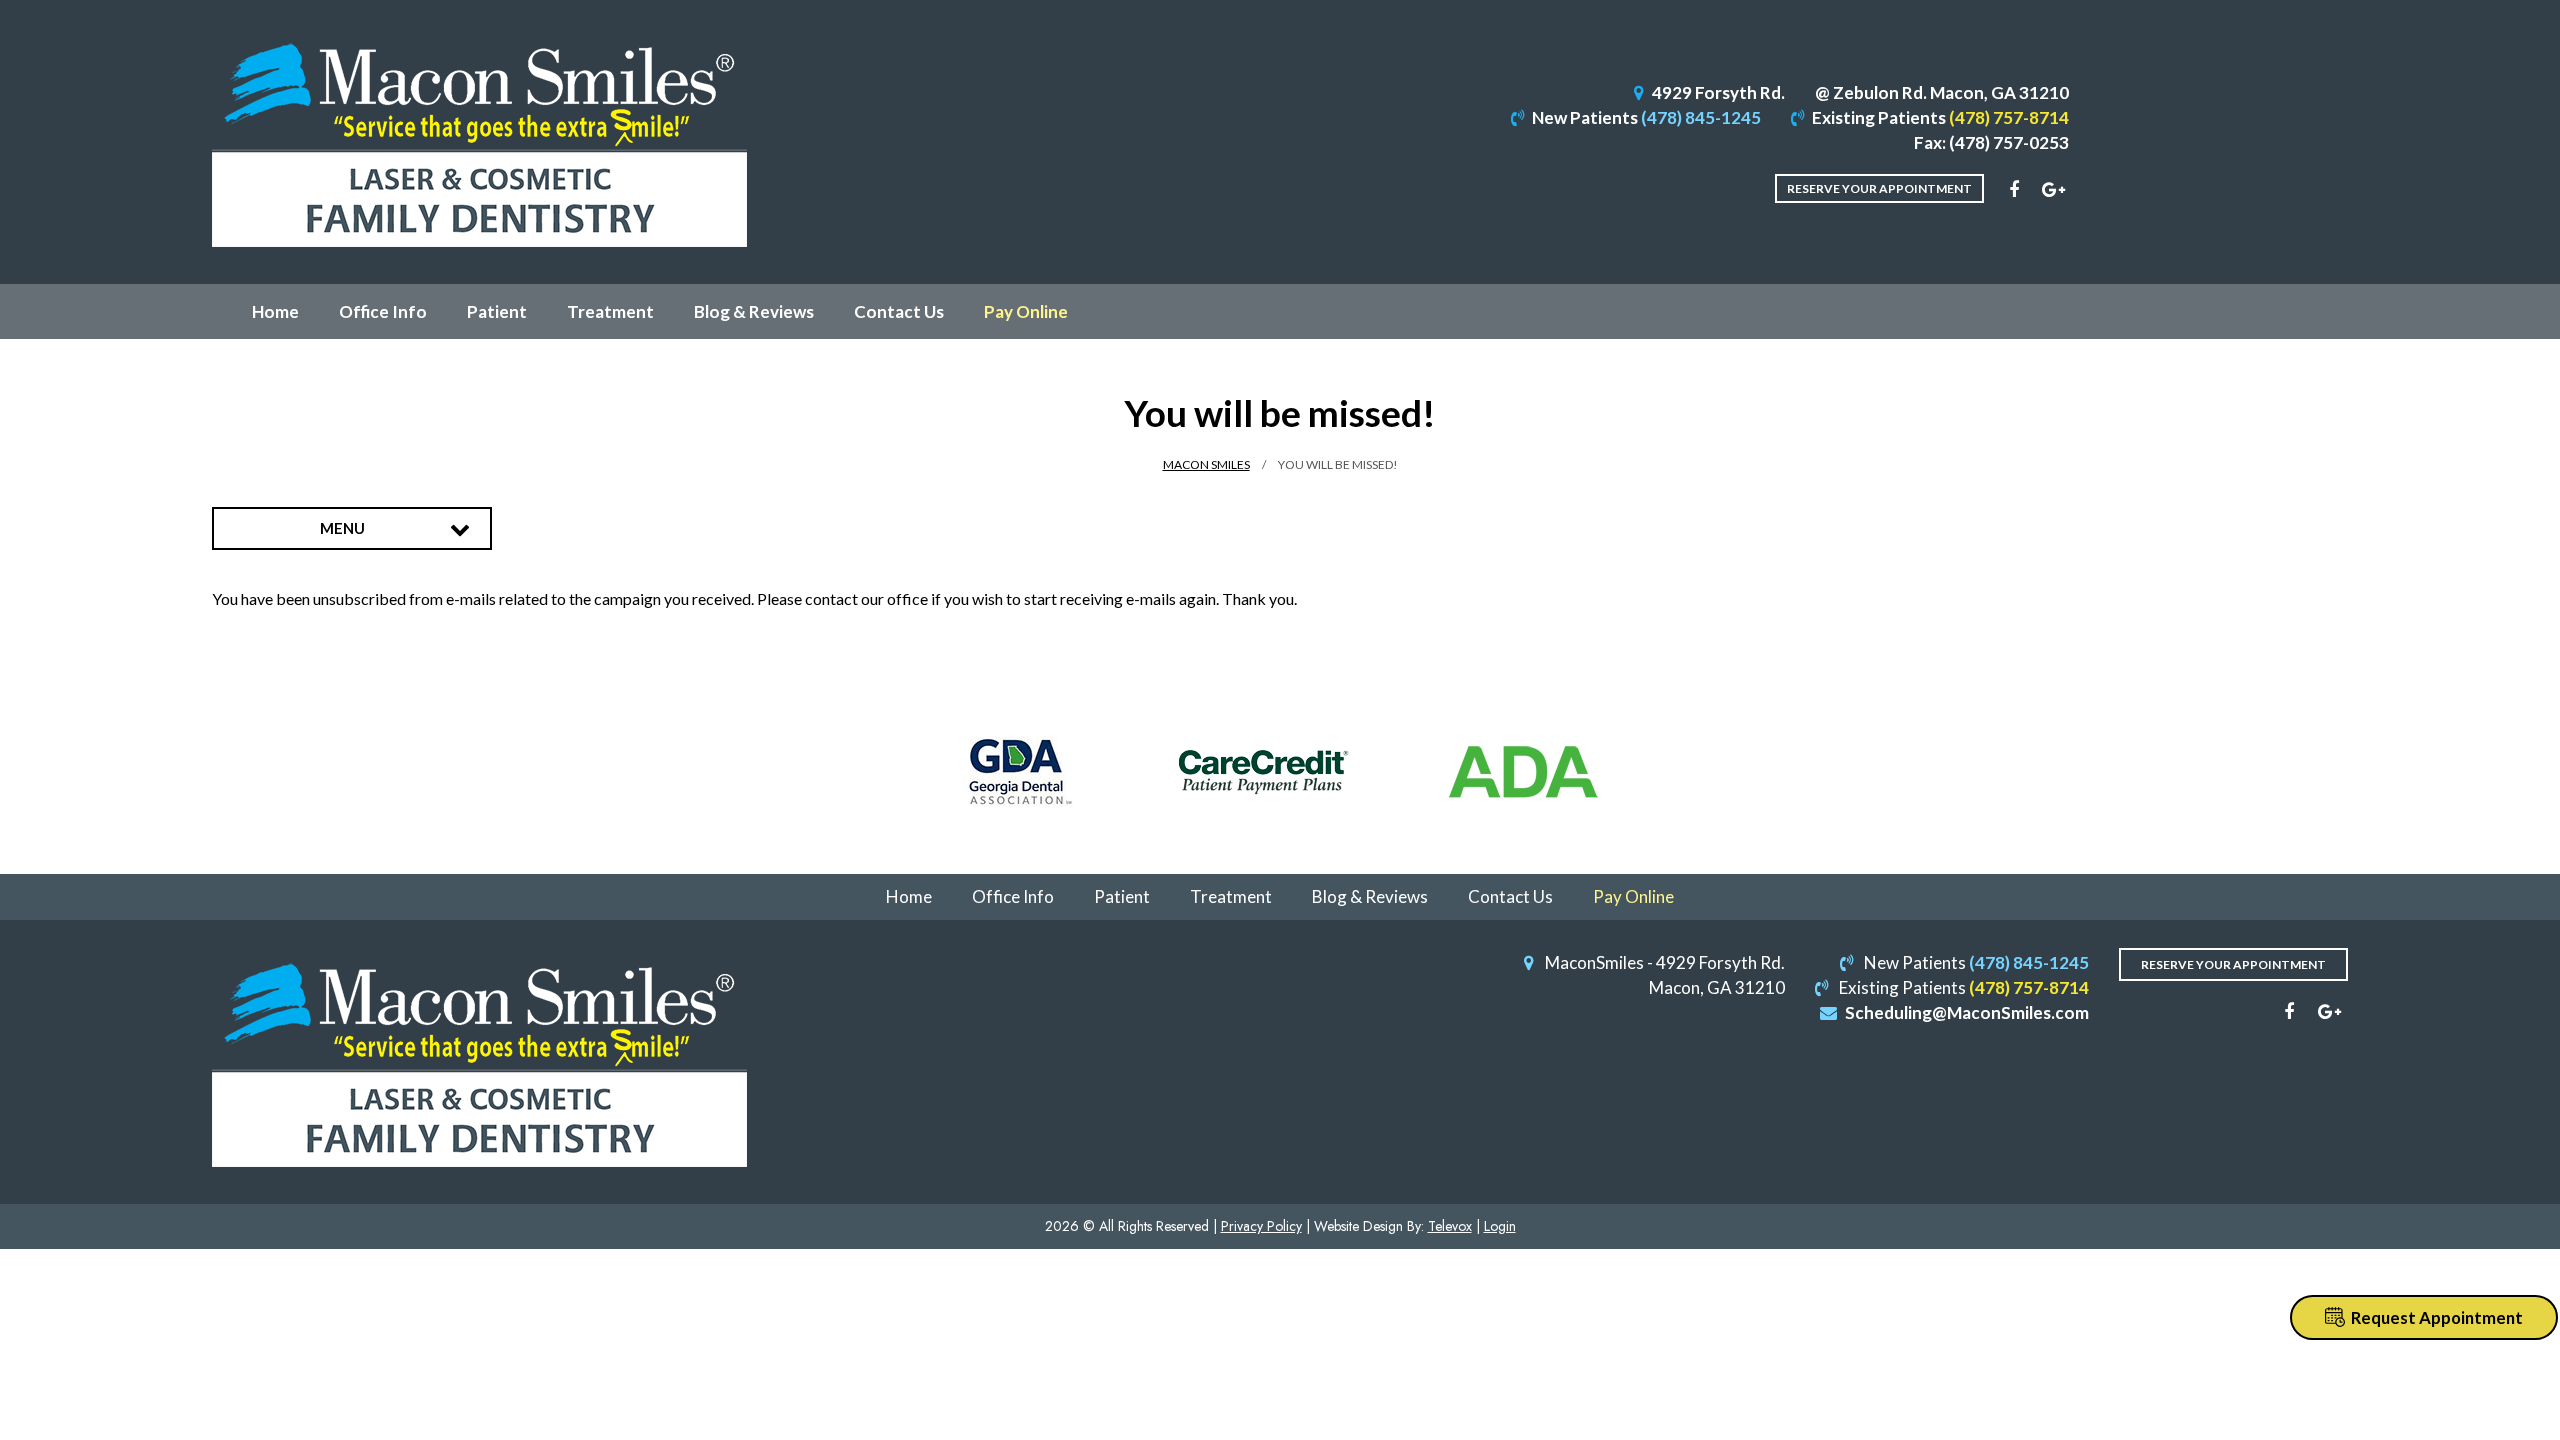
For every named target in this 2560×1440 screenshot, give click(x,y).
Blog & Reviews (1370, 896)
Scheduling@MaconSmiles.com (1967, 1012)
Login (1500, 1226)
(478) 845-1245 (1701, 117)
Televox (1450, 1226)
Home (909, 896)
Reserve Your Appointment (1879, 188)
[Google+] (2054, 190)
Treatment (1231, 896)
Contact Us (1510, 896)
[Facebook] (2014, 190)
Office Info (1013, 896)
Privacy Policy (1261, 1226)
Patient (1122, 896)
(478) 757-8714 (2009, 117)
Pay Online (1633, 896)
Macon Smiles (1206, 464)
